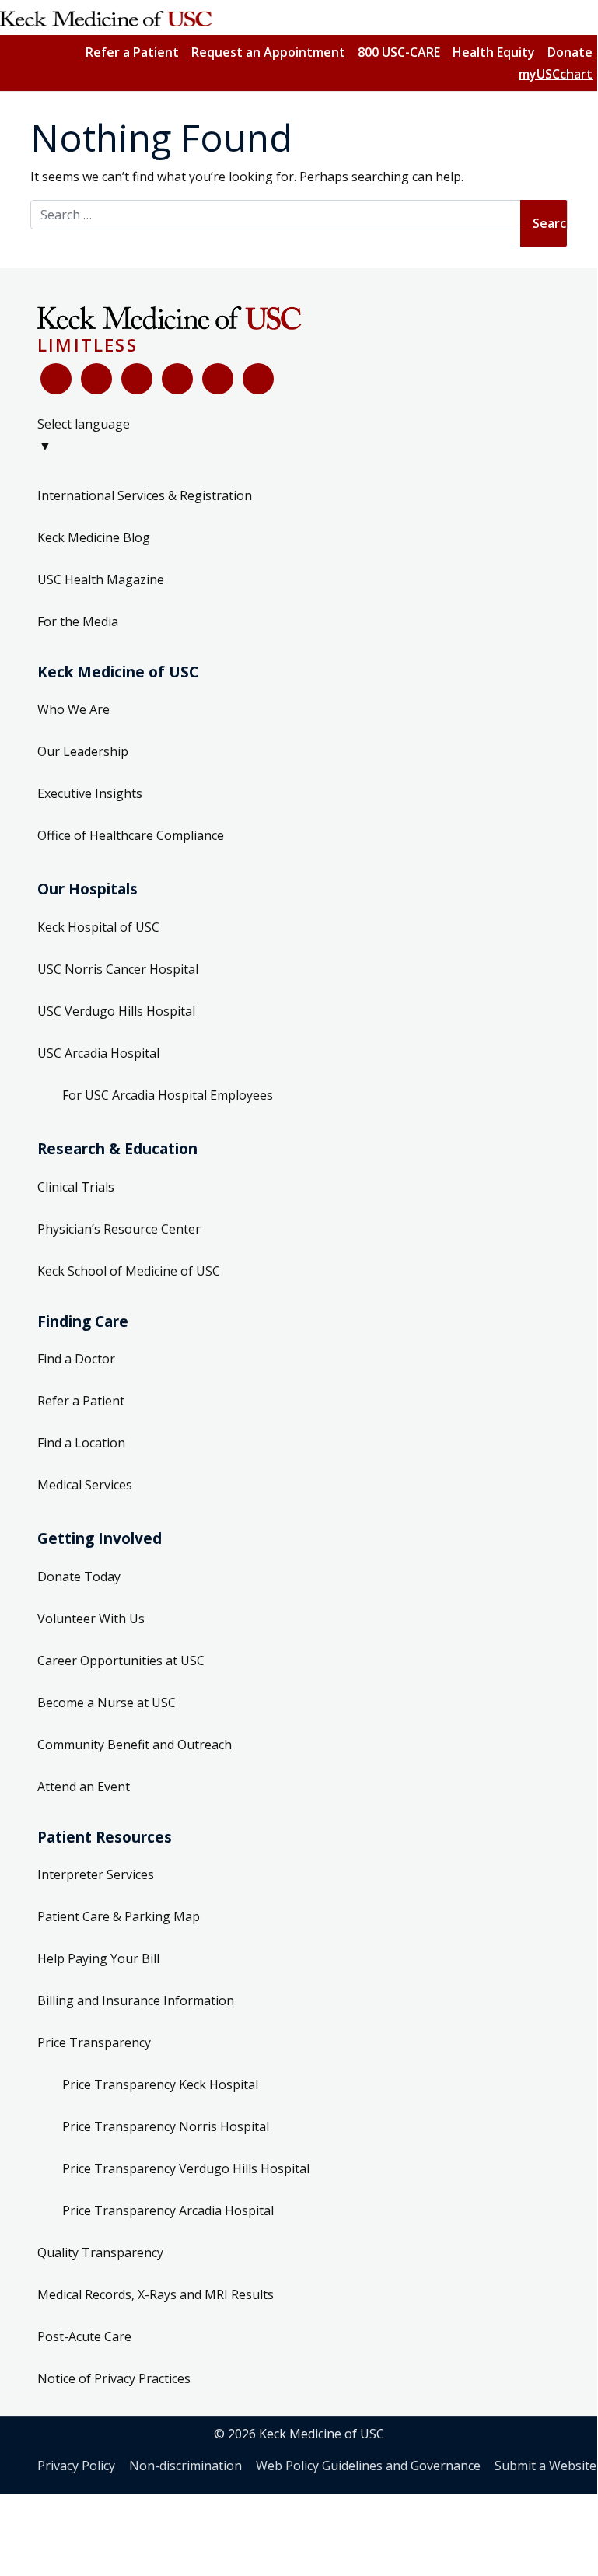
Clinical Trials (76, 1187)
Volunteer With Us (91, 1619)
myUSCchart (556, 74)
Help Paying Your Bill (98, 1958)
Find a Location (81, 1443)
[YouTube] (137, 379)
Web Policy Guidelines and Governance (368, 2466)
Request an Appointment (268, 52)
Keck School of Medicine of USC (129, 1271)
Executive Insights (90, 793)
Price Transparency (94, 2042)
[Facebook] (56, 379)
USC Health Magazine (101, 579)
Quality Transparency (100, 2252)
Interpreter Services (96, 1874)
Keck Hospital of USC (98, 927)
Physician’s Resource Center (119, 1229)
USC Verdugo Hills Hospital (116, 1011)
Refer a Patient (132, 52)
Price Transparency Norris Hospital (166, 2126)
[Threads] (258, 379)
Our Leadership (83, 751)
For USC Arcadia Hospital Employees (168, 1095)
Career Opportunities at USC (121, 1661)
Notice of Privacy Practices (114, 2378)
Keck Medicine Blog (94, 537)
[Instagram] (218, 379)
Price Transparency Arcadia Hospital (168, 2210)
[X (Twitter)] (96, 379)
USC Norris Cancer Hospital (118, 969)
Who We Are (73, 709)
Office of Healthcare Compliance (131, 835)
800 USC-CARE (399, 52)
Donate (570, 52)
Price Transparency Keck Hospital (160, 2084)
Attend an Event (84, 1787)
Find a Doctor (76, 1359)
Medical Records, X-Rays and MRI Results (156, 2294)
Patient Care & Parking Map (119, 1916)
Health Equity (494, 52)
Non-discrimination (185, 2466)
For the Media (78, 621)
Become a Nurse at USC (107, 1703)
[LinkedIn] (177, 379)
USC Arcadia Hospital (98, 1053)
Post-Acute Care (84, 2336)
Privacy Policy (76, 2466)
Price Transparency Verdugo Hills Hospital (186, 2168)
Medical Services (85, 1485)
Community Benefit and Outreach (135, 1745)
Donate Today (79, 1577)
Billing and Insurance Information (136, 2000)
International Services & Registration (145, 495)
